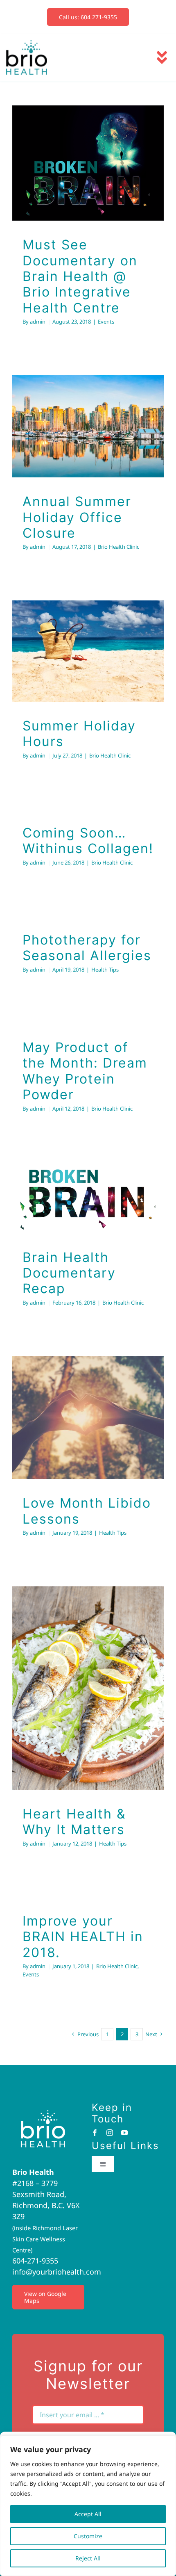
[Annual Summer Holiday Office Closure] (88, 426)
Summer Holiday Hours (77, 631)
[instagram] (110, 2133)
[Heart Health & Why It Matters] (88, 1688)
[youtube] (124, 2133)
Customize (88, 2536)
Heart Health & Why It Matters (77, 1668)
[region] (88, 2506)
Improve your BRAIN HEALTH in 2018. (83, 1937)
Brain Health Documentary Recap (77, 1177)
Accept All (88, 2514)
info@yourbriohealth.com (57, 2272)
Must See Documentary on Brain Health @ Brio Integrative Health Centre (77, 122)
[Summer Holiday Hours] (88, 651)
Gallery (99, 122)
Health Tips (105, 970)
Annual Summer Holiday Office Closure (77, 399)
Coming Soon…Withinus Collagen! (88, 841)
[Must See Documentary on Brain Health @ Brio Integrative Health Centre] (88, 163)
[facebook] (95, 2133)
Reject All (88, 2558)
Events (88, 207)
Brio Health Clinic (88, 456)
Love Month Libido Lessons (77, 1397)
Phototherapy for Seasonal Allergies (87, 948)
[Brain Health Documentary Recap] (88, 1198)
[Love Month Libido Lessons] (88, 1417)
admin (38, 322)
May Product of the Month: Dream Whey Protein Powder (85, 1071)
